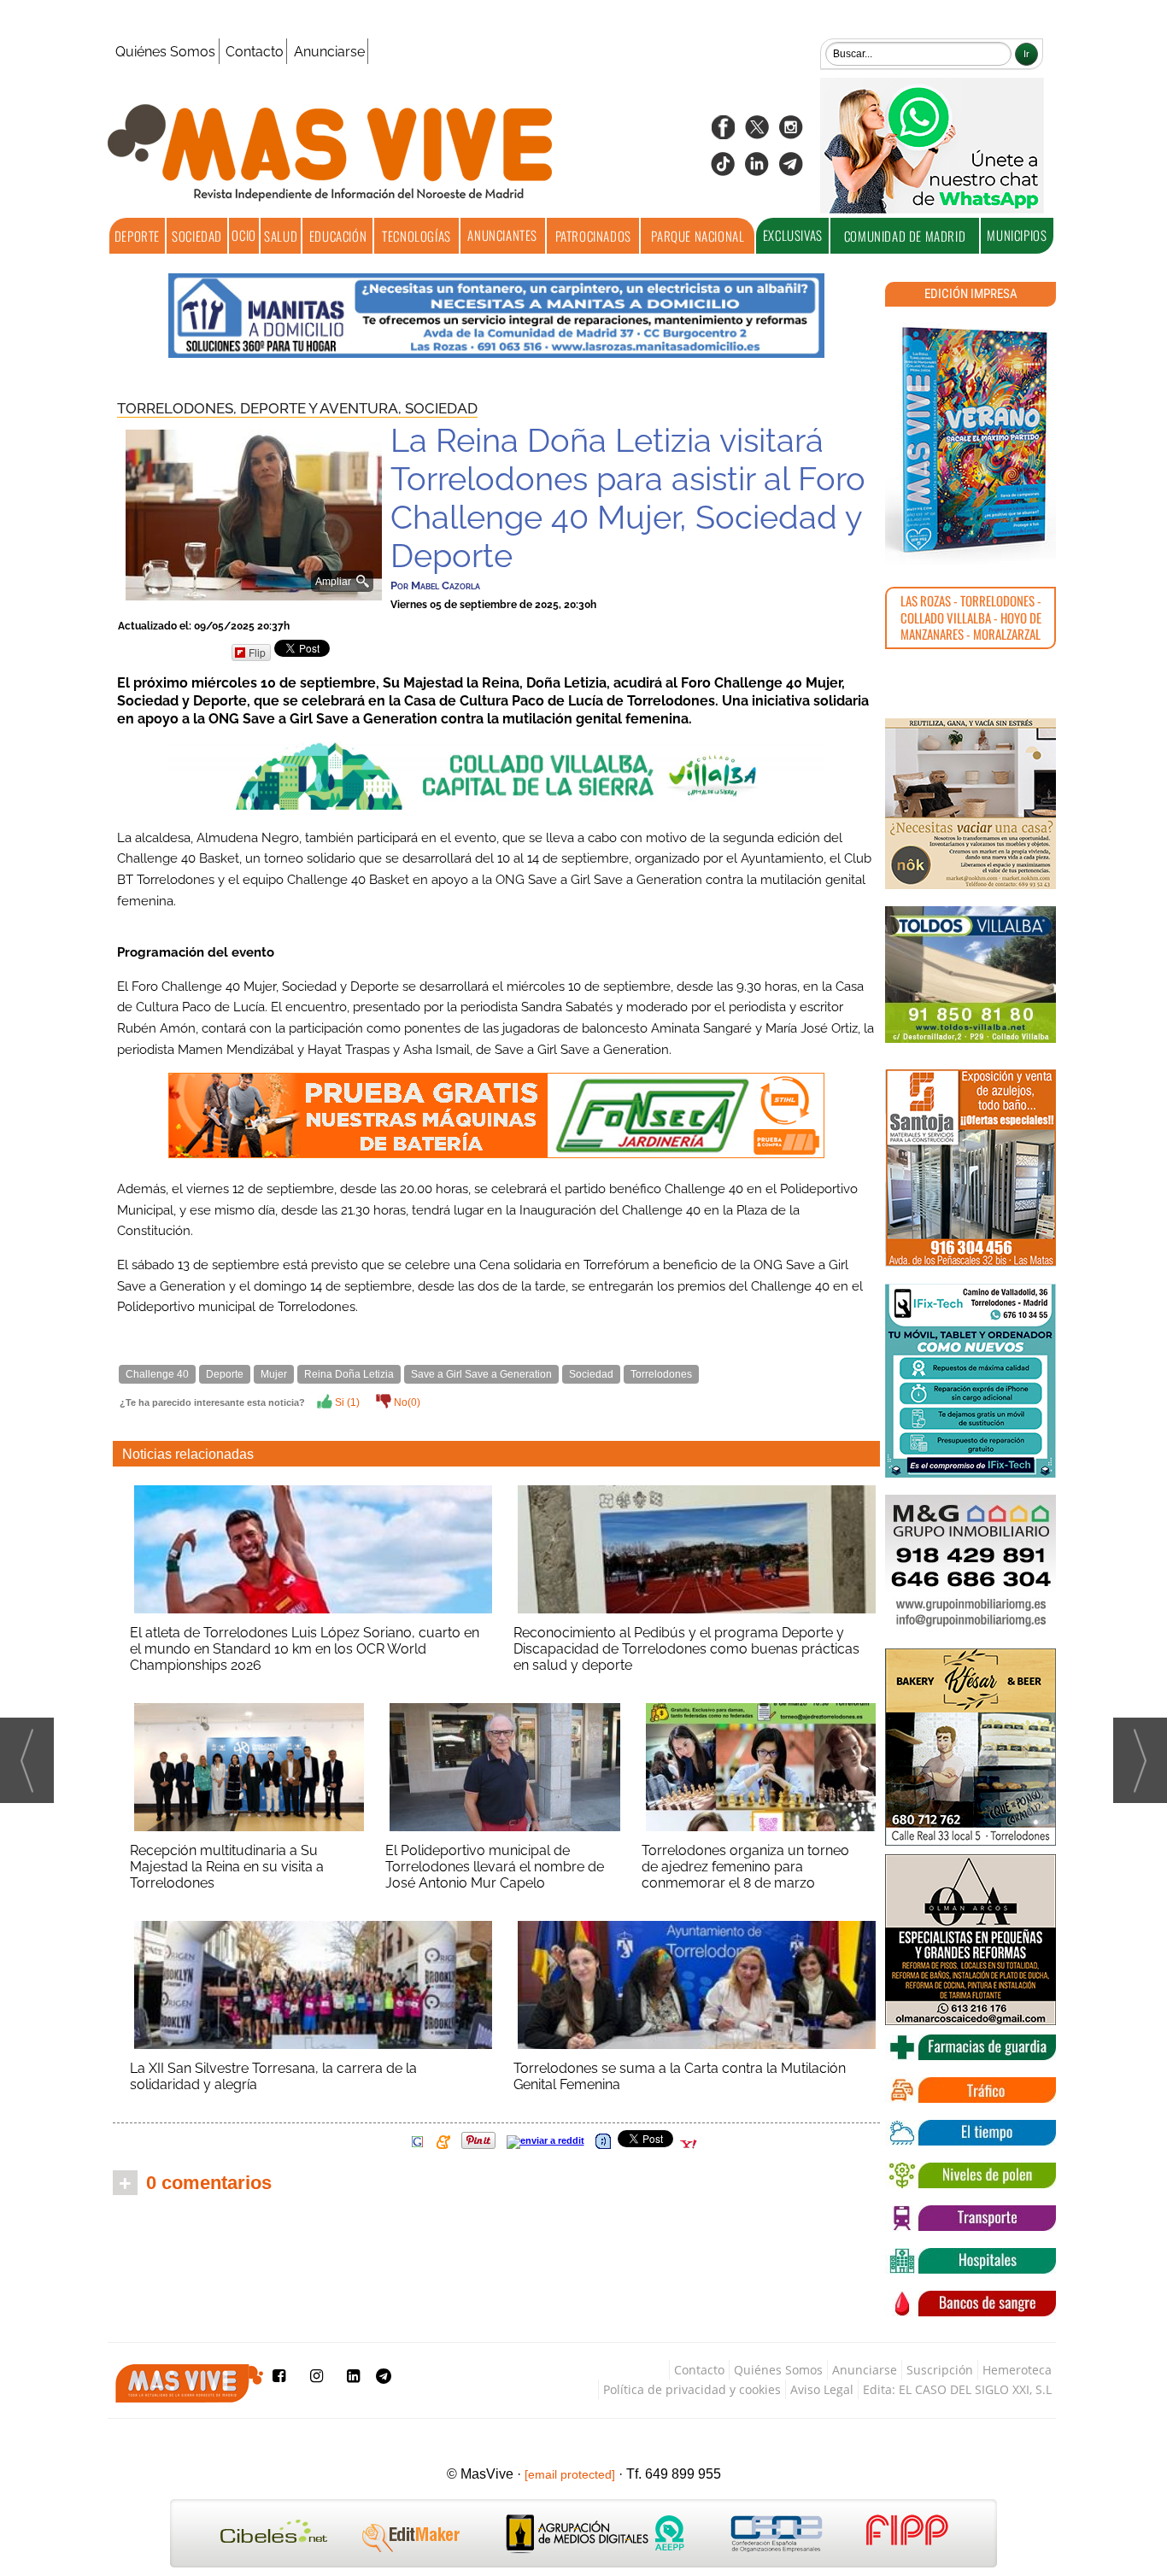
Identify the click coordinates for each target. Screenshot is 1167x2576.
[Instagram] (791, 133)
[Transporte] (971, 2218)
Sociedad (197, 236)
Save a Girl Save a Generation (481, 1374)
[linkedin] (757, 170)
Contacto (255, 52)
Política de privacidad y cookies (692, 2389)
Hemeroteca (1017, 2370)
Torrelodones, (179, 408)
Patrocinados (593, 236)
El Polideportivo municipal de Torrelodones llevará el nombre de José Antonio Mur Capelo (495, 1867)
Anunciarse (329, 52)
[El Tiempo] (971, 2133)
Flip (257, 652)
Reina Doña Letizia (349, 1374)
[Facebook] (723, 133)
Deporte (137, 236)
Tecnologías (416, 236)
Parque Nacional (698, 236)
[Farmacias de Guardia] (971, 2047)
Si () (346, 1402)
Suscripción (940, 2370)
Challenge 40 (157, 1374)
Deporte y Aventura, (323, 408)
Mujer (274, 1374)
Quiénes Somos (165, 52)
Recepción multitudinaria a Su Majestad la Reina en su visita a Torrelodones (227, 1867)
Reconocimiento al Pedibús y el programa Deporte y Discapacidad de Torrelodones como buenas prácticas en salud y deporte (686, 1649)
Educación (338, 236)
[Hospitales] (971, 2261)
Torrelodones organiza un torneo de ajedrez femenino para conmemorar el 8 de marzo (745, 1867)
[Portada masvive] (971, 440)
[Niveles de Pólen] (971, 2175)
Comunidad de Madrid (905, 236)
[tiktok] (723, 170)
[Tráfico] (971, 2090)
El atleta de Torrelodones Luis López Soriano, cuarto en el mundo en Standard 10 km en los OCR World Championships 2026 (305, 1649)
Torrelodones (661, 1374)
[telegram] (791, 170)
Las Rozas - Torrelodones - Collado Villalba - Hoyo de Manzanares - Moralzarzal (971, 617)
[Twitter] (757, 133)
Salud (281, 236)
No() (406, 1402)
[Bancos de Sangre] (971, 2304)
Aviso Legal (822, 2389)
